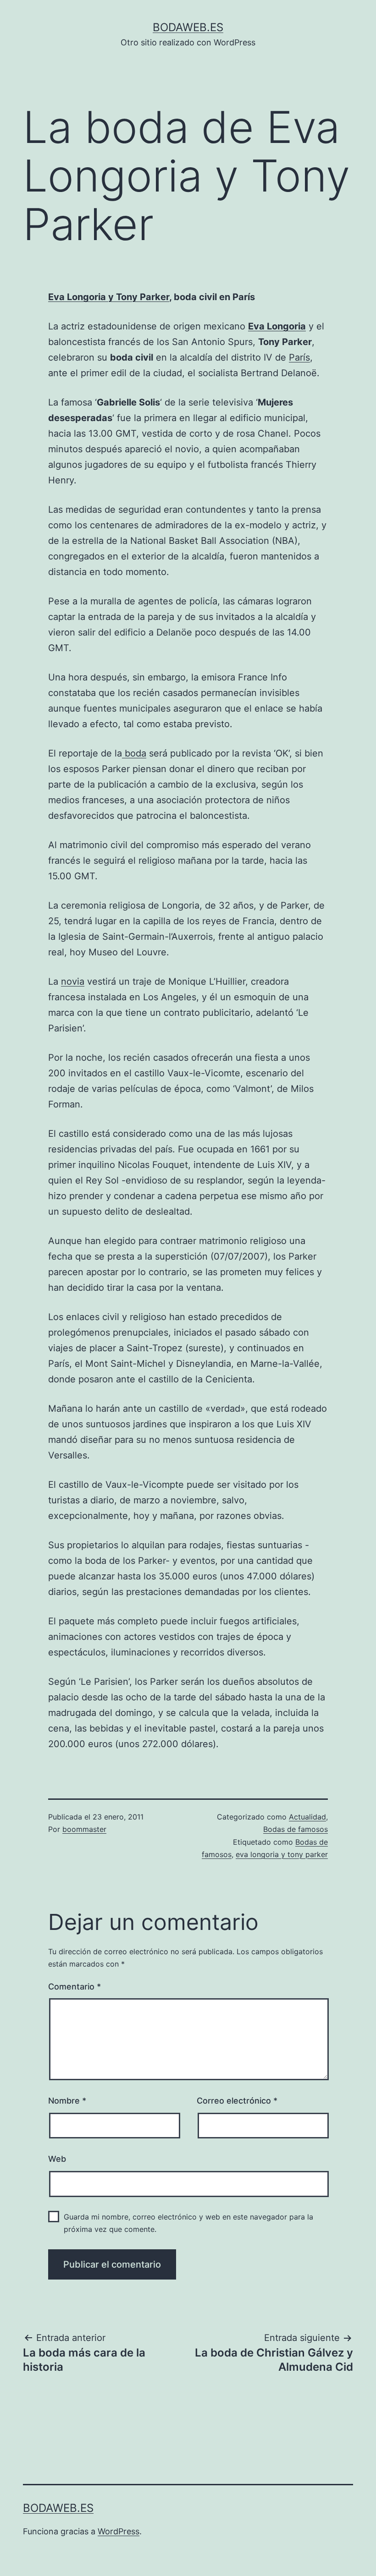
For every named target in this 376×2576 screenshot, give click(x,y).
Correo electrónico (237, 2101)
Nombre (67, 2101)
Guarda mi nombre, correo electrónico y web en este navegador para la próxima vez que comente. (188, 2223)
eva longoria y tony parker (282, 1854)
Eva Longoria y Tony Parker (109, 297)
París (299, 357)
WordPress (119, 2531)
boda (134, 753)
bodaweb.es (188, 27)
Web (57, 2159)
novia (73, 981)
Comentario (75, 1987)
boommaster (84, 1829)
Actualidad (307, 1817)
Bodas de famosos (296, 1829)
